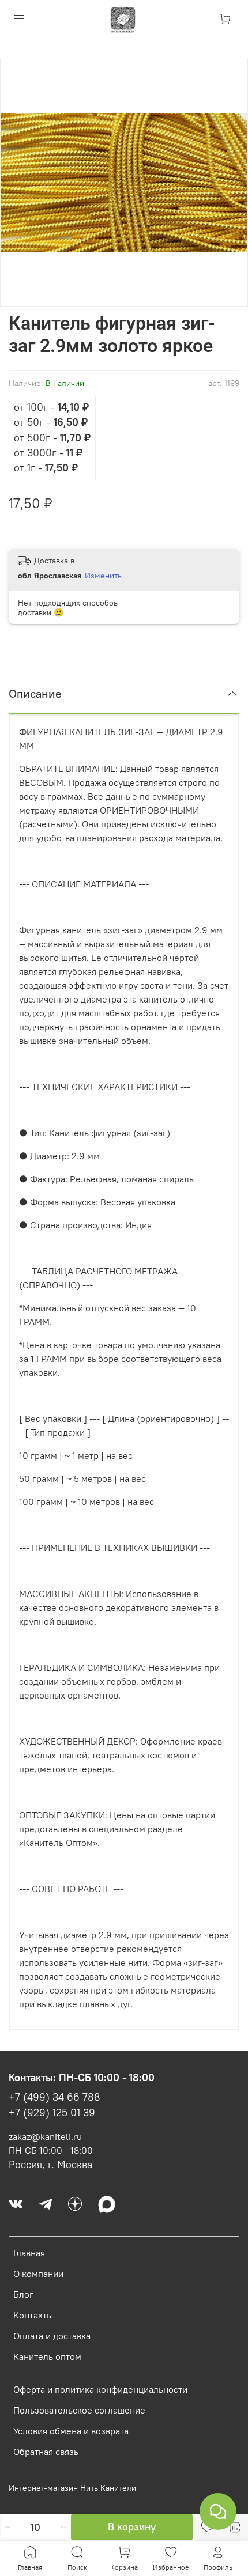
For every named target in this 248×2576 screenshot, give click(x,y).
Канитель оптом (47, 2356)
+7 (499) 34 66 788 (55, 2097)
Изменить (103, 576)
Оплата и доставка (52, 2336)
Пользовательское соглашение (79, 2410)
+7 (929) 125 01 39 (52, 2113)
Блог (23, 2294)
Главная (29, 2253)
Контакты (33, 2315)
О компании (38, 2274)
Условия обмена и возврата (71, 2431)
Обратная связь (46, 2452)
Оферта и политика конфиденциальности (100, 2389)
